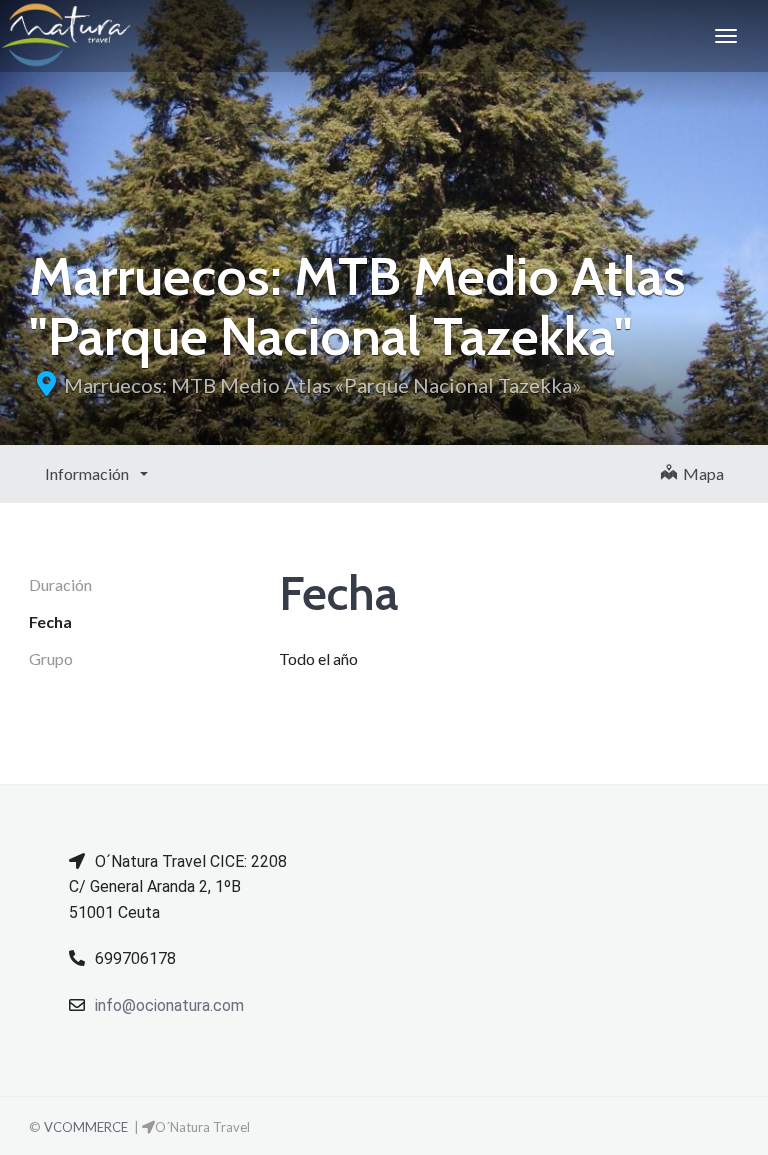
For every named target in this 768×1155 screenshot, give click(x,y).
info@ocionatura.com (169, 1005)
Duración (60, 584)
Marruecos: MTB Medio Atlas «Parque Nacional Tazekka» (322, 385)
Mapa (700, 473)
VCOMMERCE (86, 1127)
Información (88, 473)
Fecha (50, 621)
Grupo (51, 658)
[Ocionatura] (66, 36)
